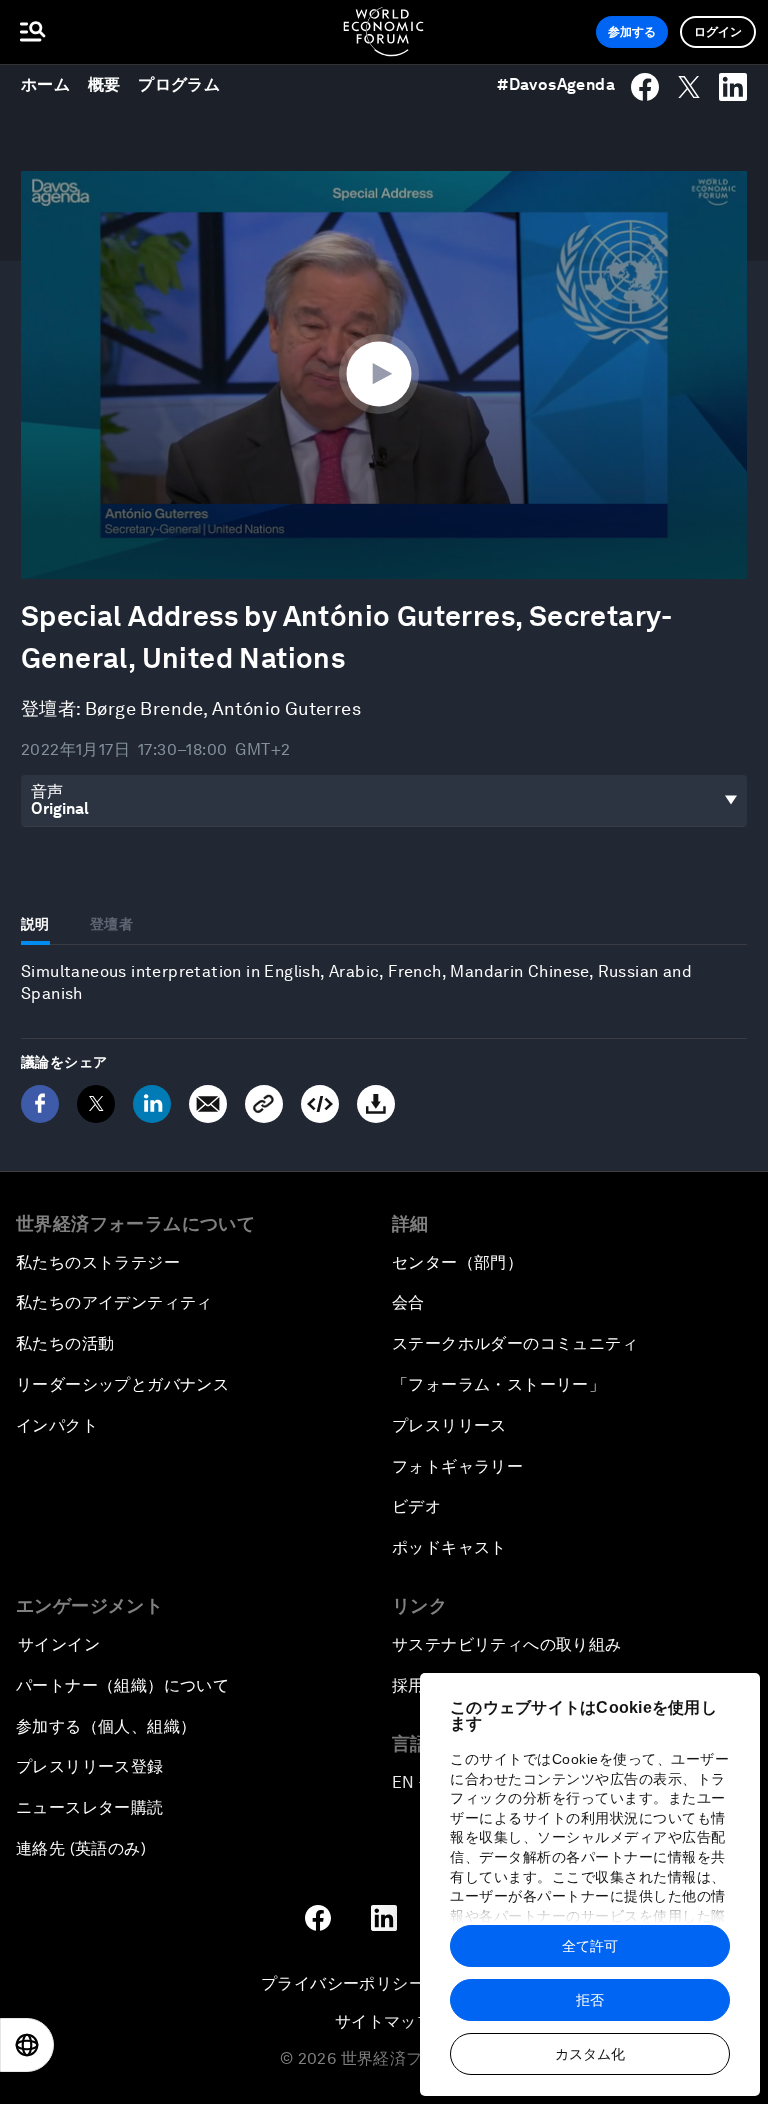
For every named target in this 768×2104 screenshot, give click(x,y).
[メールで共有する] (208, 1104)
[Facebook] (40, 1104)
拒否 (590, 2000)
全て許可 (590, 1946)
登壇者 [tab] (111, 924)
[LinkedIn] (152, 1104)
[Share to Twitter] (689, 87)
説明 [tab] (35, 924)
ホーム (45, 84)
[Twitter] (96, 1104)
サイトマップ (384, 2021)
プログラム (179, 84)
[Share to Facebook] (645, 87)
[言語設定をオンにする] (27, 2045)
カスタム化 (590, 2054)
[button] (384, 373)
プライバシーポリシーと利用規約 (384, 1983)
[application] (384, 375)
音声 (47, 791)
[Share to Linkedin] (733, 87)
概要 (104, 84)
